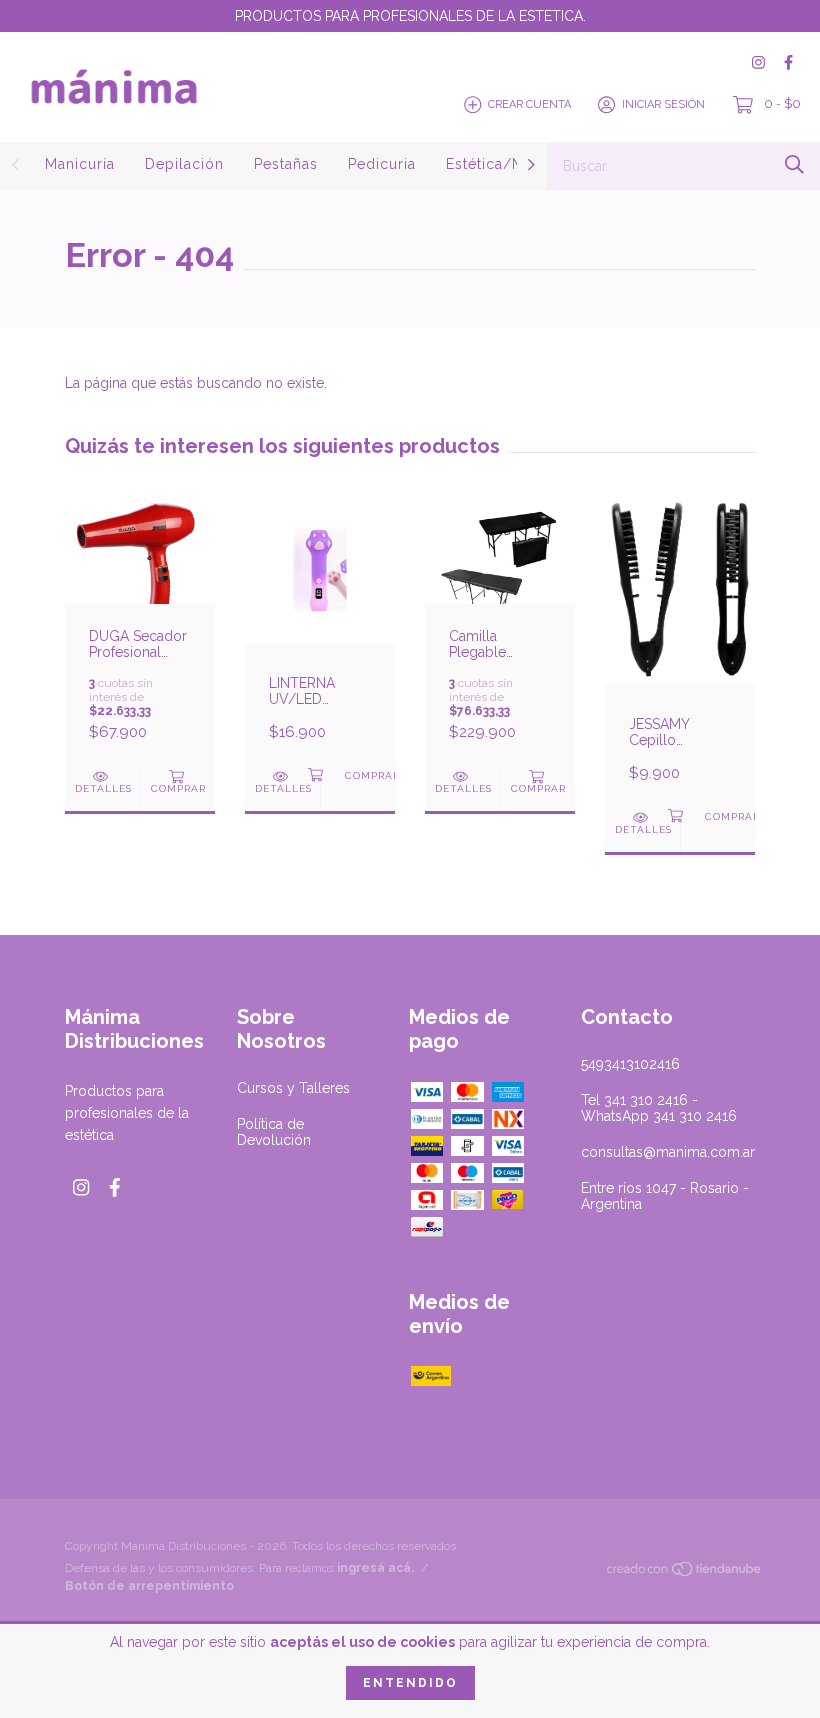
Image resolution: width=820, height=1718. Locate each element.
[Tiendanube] (685, 1573)
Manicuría (80, 164)
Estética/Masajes (508, 164)
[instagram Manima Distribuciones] (758, 62)
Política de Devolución (274, 1132)
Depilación (184, 164)
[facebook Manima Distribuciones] (788, 62)
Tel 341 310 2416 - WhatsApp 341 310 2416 (659, 1108)
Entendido (410, 1683)
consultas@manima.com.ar (668, 1152)
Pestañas (286, 164)
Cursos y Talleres (293, 1088)
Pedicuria (382, 164)
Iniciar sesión (663, 104)
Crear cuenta (529, 104)
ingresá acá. (375, 1568)
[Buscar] (794, 164)
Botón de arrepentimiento (149, 1586)
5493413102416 (630, 1064)
